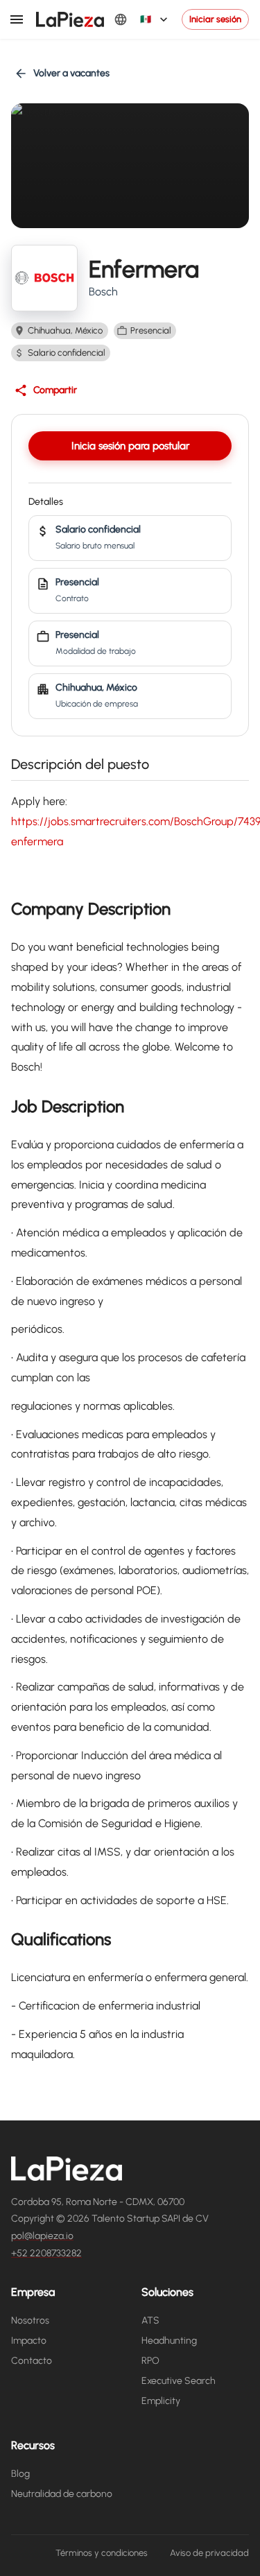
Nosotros (30, 2320)
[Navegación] (17, 19)
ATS (150, 2320)
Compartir (55, 390)
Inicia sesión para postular (130, 446)
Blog (20, 2474)
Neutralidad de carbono (62, 2494)
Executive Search (179, 2381)
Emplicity (161, 2401)
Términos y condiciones (102, 2553)
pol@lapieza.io (42, 2236)
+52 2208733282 (46, 2253)
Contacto (32, 2361)
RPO (150, 2361)
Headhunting (169, 2341)
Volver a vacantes (71, 73)
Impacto (29, 2341)
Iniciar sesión (215, 19)
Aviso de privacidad (209, 2553)
